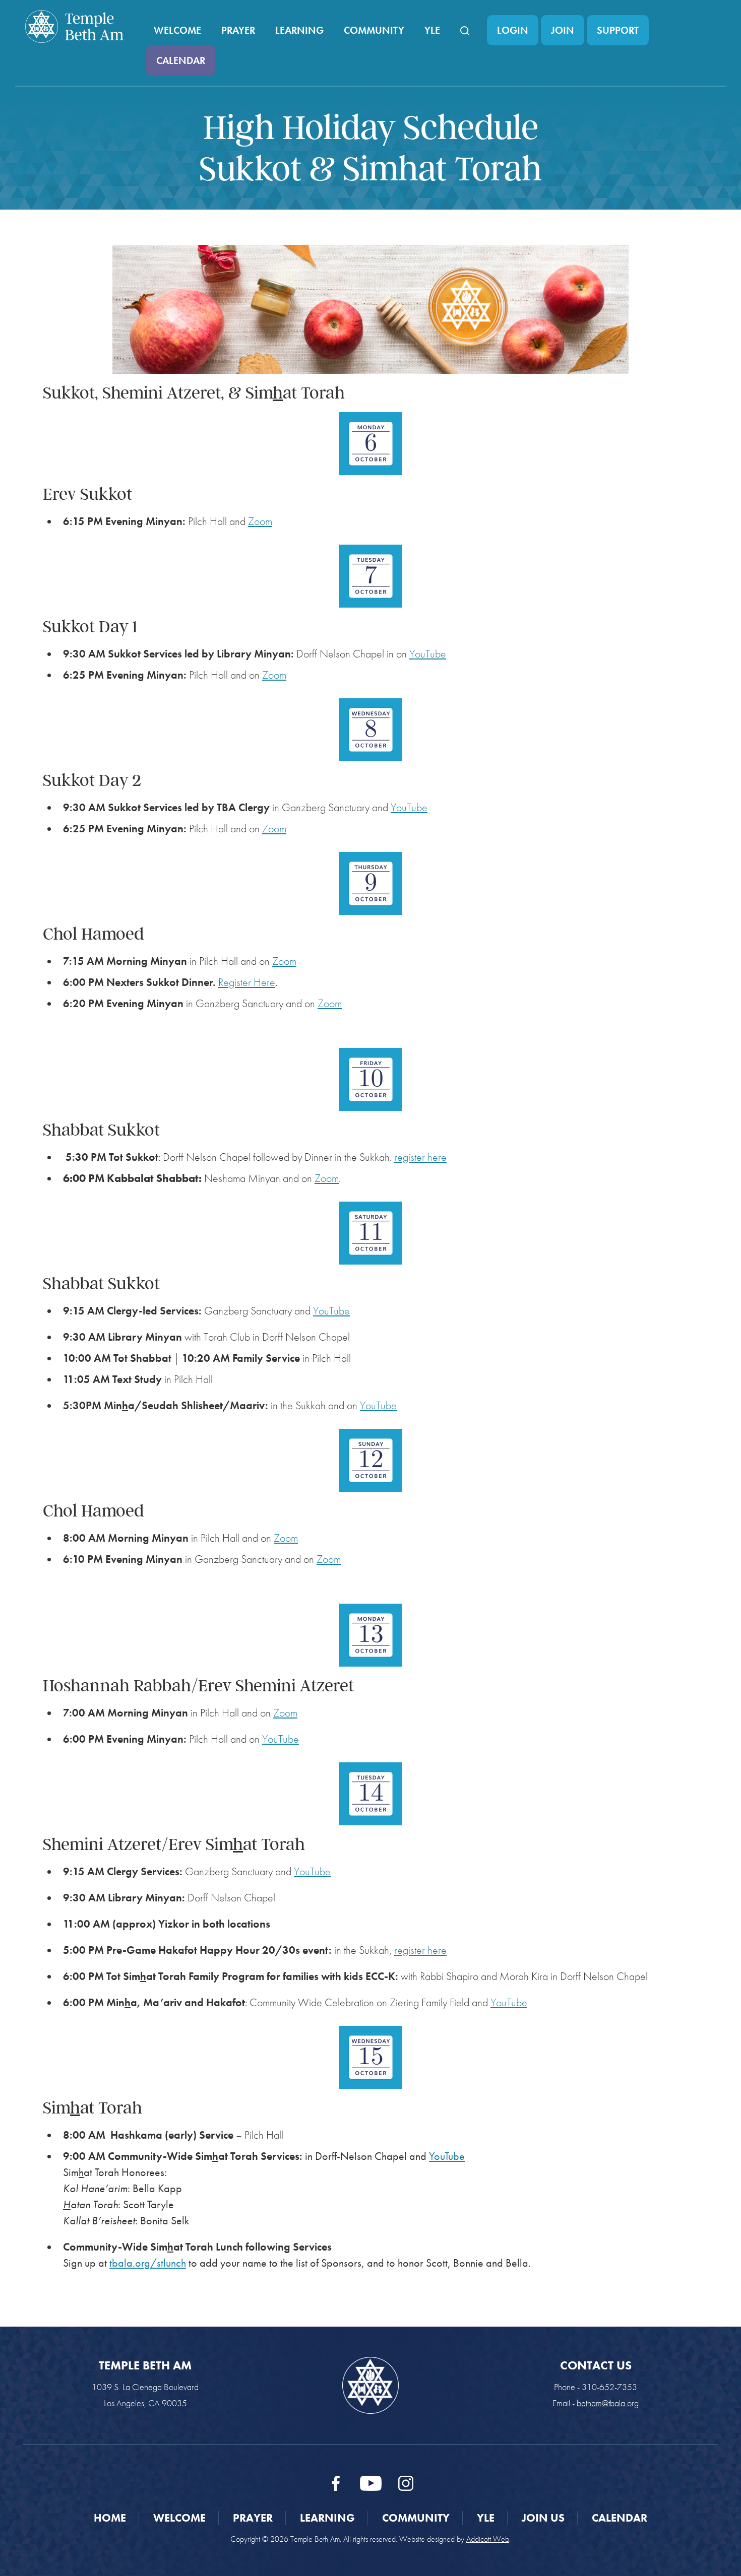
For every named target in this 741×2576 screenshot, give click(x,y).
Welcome (177, 30)
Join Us (543, 2518)
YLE (432, 30)
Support (618, 30)
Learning (299, 30)
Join (563, 30)
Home (110, 2518)
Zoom (260, 521)
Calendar (181, 60)
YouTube (428, 654)
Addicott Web (488, 2539)
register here (420, 1157)
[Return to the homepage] (74, 26)
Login (513, 30)
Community (374, 30)
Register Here (247, 982)
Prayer (238, 30)
